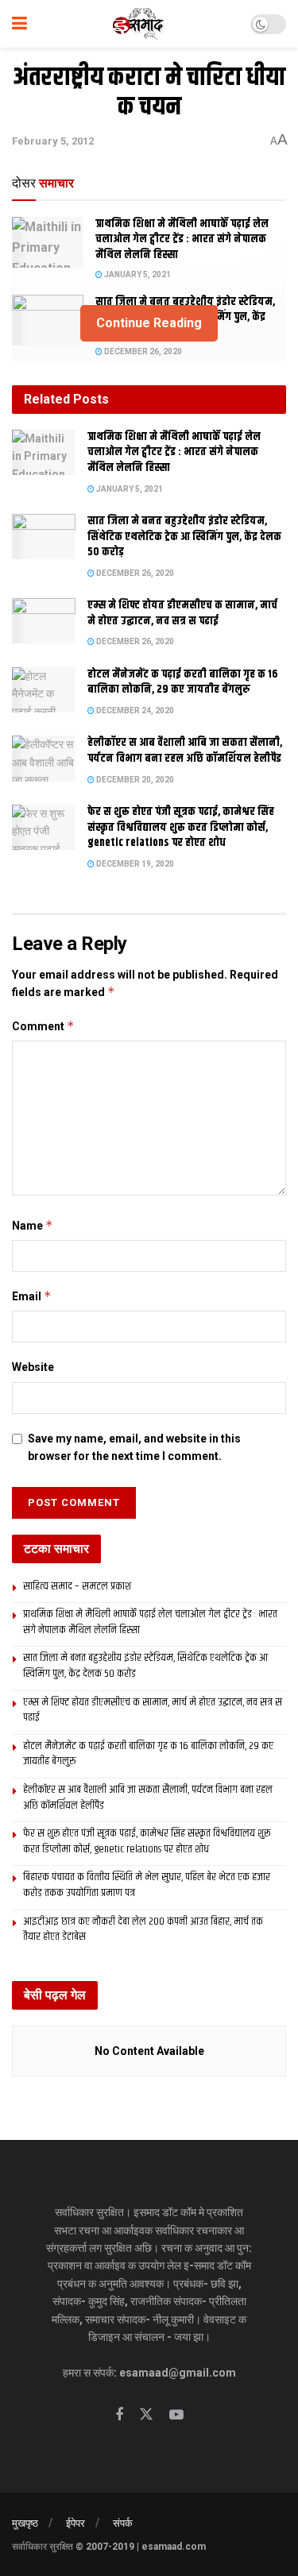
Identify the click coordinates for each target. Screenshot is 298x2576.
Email (32, 1296)
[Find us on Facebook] (119, 2415)
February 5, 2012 (53, 141)
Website (33, 1367)
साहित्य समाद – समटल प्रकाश (77, 1586)
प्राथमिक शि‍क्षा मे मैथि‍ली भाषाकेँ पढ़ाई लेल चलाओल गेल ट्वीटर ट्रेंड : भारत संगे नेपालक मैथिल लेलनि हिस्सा (182, 239)
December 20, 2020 (134, 780)
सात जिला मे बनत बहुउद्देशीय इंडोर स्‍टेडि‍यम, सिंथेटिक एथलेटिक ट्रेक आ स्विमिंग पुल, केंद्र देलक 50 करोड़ (184, 537)
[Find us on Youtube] (176, 2415)
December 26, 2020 (142, 351)
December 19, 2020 (134, 864)
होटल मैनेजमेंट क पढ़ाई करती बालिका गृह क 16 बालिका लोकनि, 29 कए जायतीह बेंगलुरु (183, 682)
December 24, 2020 (134, 711)
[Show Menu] (19, 24)
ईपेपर (75, 2523)
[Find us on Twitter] (146, 2415)
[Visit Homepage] (139, 24)
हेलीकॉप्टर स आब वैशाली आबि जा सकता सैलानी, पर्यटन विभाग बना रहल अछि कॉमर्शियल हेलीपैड (185, 751)
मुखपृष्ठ (25, 2523)
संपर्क (123, 2523)
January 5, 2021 (137, 274)
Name (33, 1225)
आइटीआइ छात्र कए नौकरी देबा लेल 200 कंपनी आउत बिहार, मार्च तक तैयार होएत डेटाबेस (143, 1929)
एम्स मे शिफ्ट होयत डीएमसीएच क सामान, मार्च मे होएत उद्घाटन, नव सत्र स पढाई (182, 613)
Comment (43, 1026)
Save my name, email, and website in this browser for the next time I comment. (134, 1447)
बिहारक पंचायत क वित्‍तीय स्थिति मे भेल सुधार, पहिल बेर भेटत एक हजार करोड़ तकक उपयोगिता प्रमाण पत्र (147, 1885)
